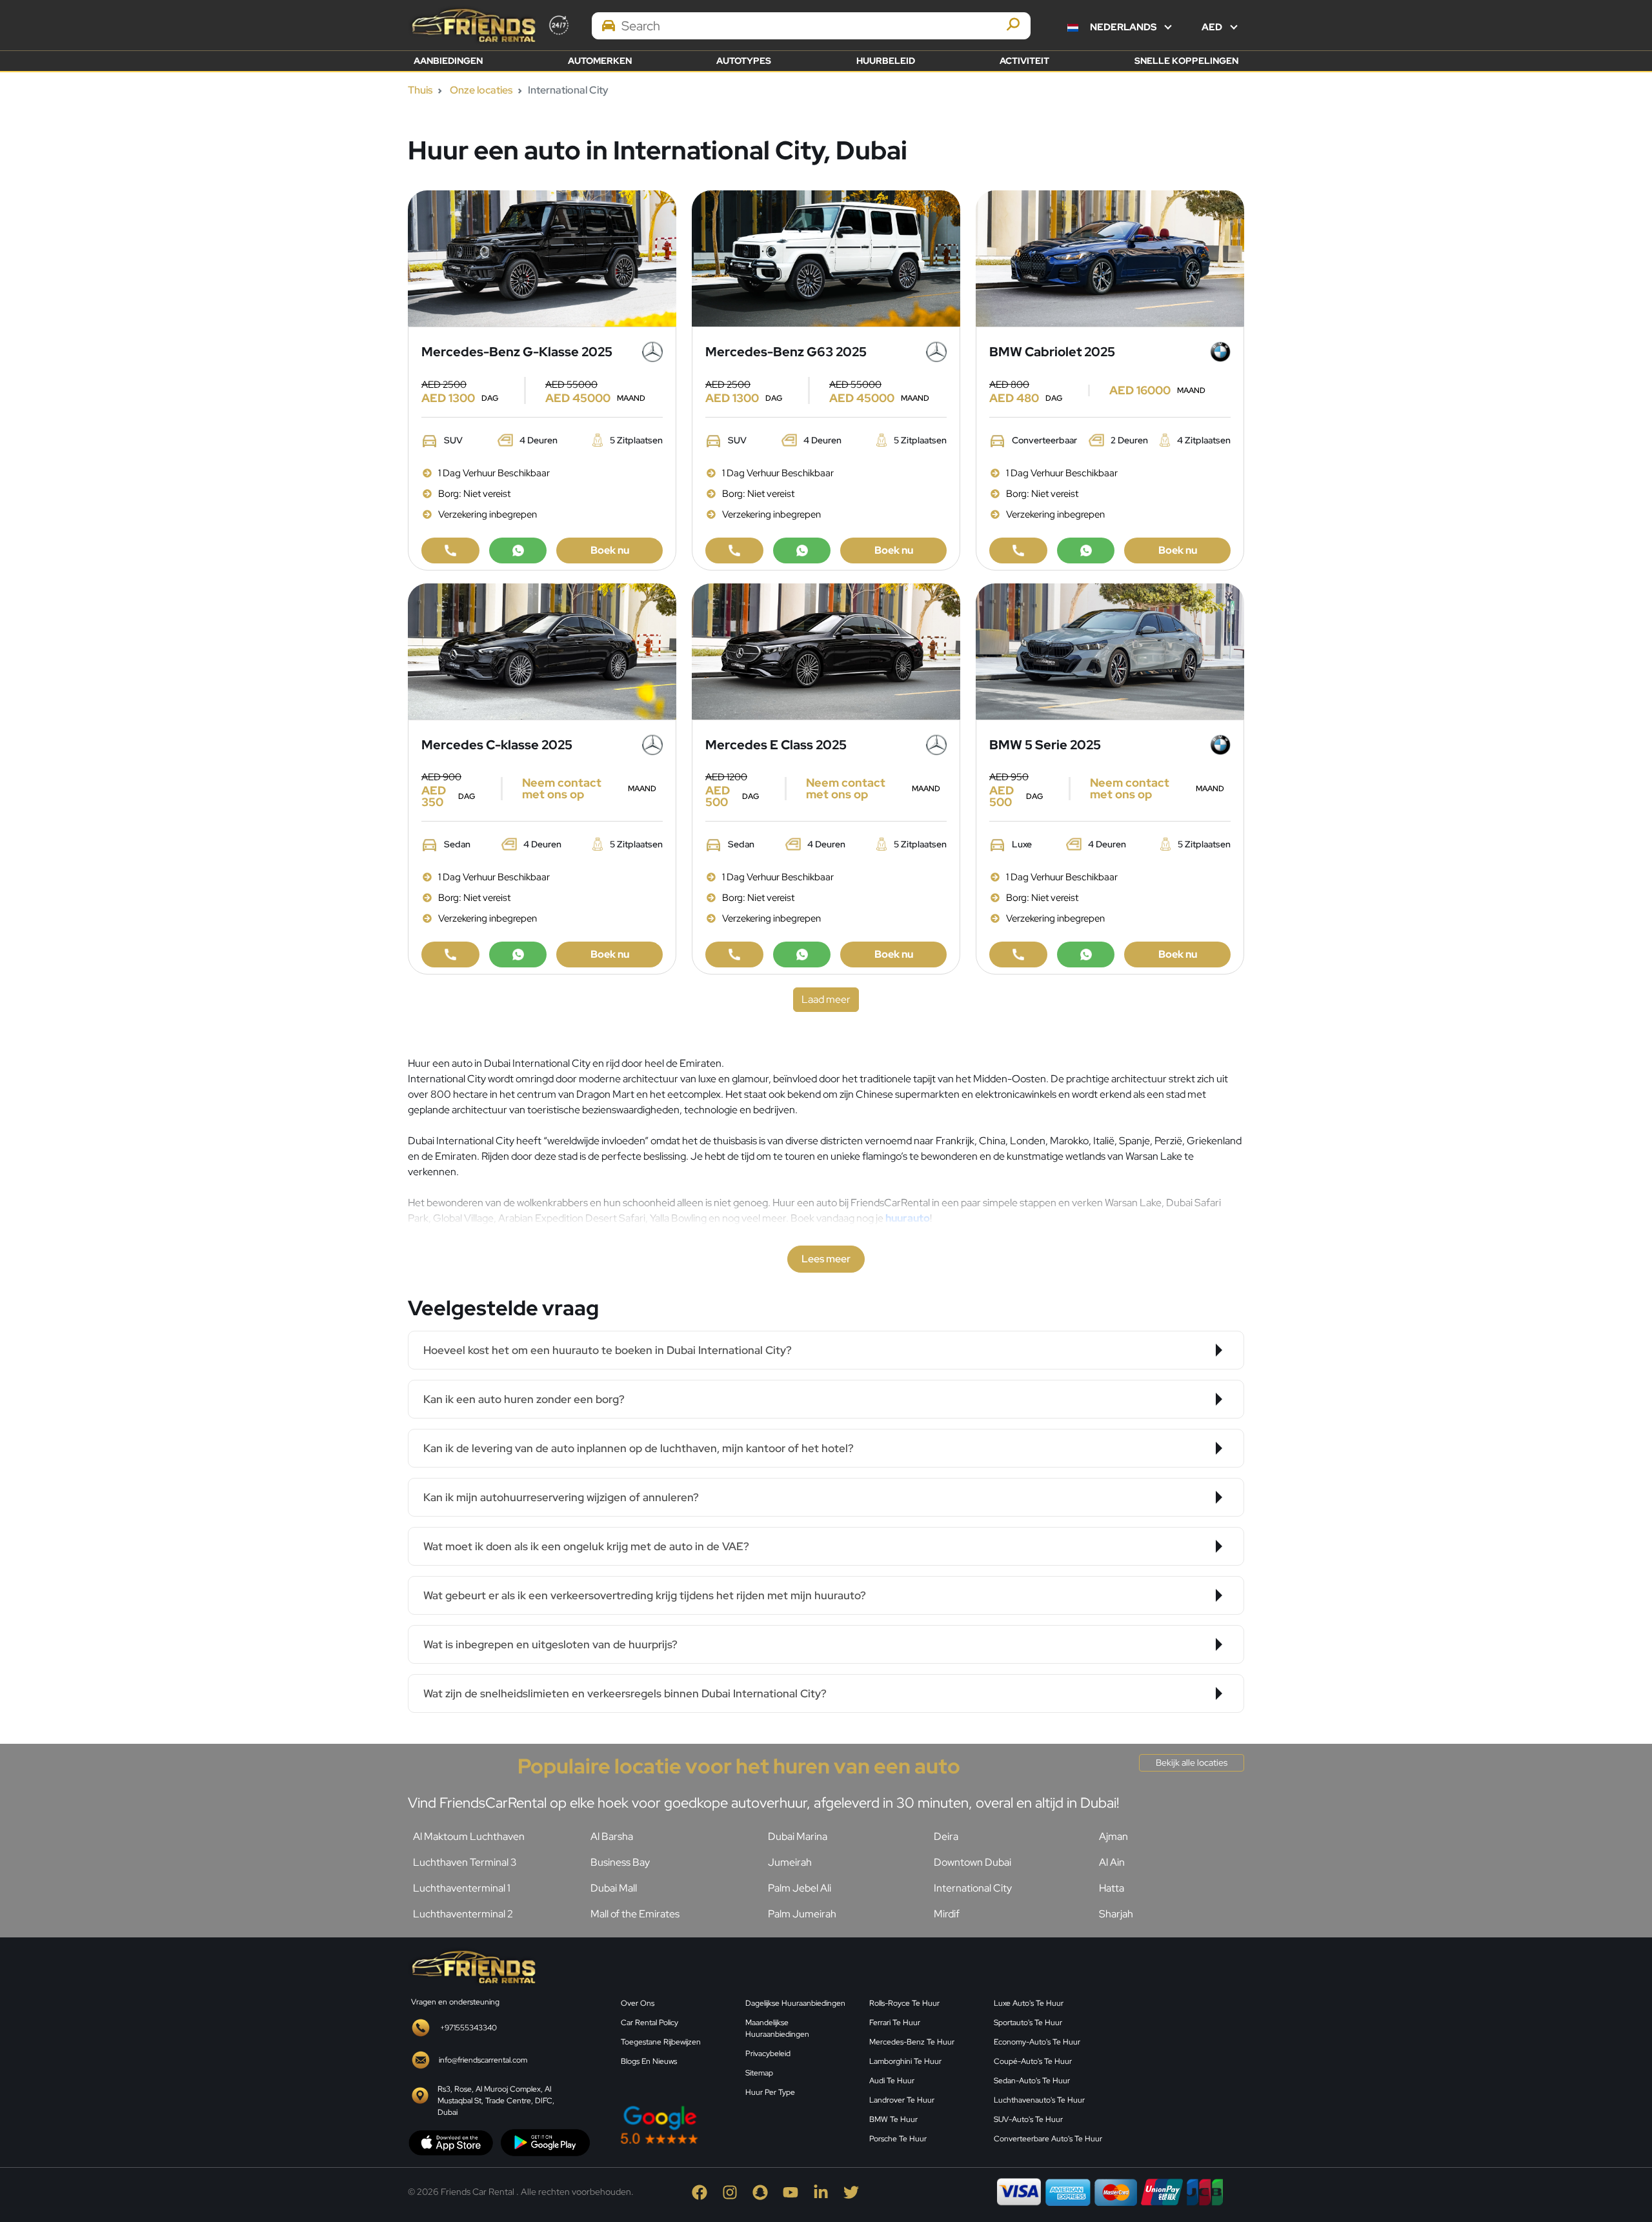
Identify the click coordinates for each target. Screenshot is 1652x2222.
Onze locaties (481, 90)
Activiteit (1024, 61)
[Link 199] (1086, 954)
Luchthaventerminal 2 (463, 1914)
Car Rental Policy (650, 2023)
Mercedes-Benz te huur (912, 2042)
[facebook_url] (707, 2191)
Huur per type (770, 2092)
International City (973, 1888)
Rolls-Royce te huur (904, 2003)
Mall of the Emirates (635, 1914)
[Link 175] (1086, 550)
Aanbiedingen (448, 61)
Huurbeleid (886, 61)
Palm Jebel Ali (800, 1888)
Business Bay (620, 1862)
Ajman (1113, 1836)
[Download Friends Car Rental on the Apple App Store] (451, 2142)
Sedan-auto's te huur (1032, 2081)
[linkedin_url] (828, 2191)
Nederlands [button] (1123, 27)
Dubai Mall (614, 1888)
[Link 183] (518, 954)
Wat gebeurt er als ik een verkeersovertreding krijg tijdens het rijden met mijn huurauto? (645, 1595)
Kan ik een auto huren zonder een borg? (524, 1399)
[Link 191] (802, 954)
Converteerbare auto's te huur (1048, 2139)
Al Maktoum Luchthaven (469, 1836)
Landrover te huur (902, 2100)
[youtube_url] (798, 2191)
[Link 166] (734, 550)
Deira (946, 1836)
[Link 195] (1110, 650)
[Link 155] (542, 257)
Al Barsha (612, 1836)
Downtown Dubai (972, 1862)
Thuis (420, 90)
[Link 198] (1018, 954)
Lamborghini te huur (905, 2061)
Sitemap (759, 2073)
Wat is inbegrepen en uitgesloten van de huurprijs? (550, 1644)
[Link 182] (450, 954)
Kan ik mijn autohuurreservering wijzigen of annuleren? (561, 1497)
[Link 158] (450, 550)
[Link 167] (802, 550)
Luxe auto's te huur (1029, 2003)
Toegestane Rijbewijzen (661, 2042)
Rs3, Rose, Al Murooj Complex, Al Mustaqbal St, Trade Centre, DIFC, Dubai (496, 2101)
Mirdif (947, 1914)
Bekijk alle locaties (1192, 1762)
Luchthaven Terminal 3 (465, 1862)
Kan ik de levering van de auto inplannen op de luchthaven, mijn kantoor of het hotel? (639, 1448)
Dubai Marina (798, 1836)
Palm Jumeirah (802, 1914)
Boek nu (610, 550)
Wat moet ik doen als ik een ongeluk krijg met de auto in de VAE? (586, 1546)
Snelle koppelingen (1186, 61)
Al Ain (1112, 1862)
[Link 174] (1018, 550)
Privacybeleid (768, 2054)
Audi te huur (892, 2081)
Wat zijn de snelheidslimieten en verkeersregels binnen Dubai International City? (625, 1693)
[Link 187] (826, 650)
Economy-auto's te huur (1037, 2042)
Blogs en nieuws (649, 2061)
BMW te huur (893, 2119)
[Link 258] (1181, 2048)
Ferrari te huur (895, 2023)
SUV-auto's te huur (1028, 2119)
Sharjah (1116, 1914)
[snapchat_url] (768, 2191)
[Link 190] (734, 954)
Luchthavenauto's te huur (1039, 2100)
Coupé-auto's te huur (1033, 2061)
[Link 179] (542, 650)
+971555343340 (468, 2028)
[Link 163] (826, 257)
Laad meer (826, 999)
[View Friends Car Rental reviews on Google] (737, 2125)
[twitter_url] (858, 2191)
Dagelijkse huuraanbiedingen (795, 2003)
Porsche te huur (898, 2139)
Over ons (638, 2003)
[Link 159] (518, 550)
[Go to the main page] (472, 25)
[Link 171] (1110, 257)
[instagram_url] (737, 2191)
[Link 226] (472, 1966)
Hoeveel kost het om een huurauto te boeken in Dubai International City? (608, 1350)
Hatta (1112, 1888)
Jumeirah (790, 1862)
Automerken (600, 61)
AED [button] (1213, 27)
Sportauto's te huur (1028, 2023)
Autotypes (744, 61)
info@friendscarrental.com (483, 2060)
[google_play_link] (545, 2142)
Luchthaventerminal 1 (462, 1888)
